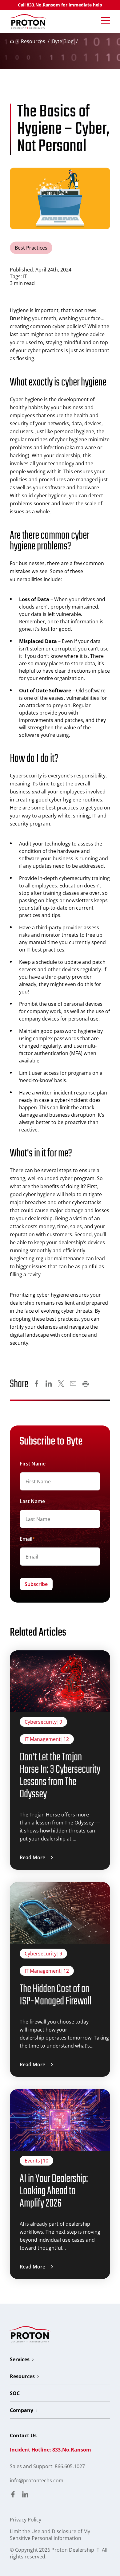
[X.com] (61, 1384)
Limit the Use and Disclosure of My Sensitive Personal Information (50, 2535)
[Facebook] (36, 1384)
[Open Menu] (106, 21)
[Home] (28, 21)
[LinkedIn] (49, 1384)
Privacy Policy (26, 2520)
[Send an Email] (73, 1384)
